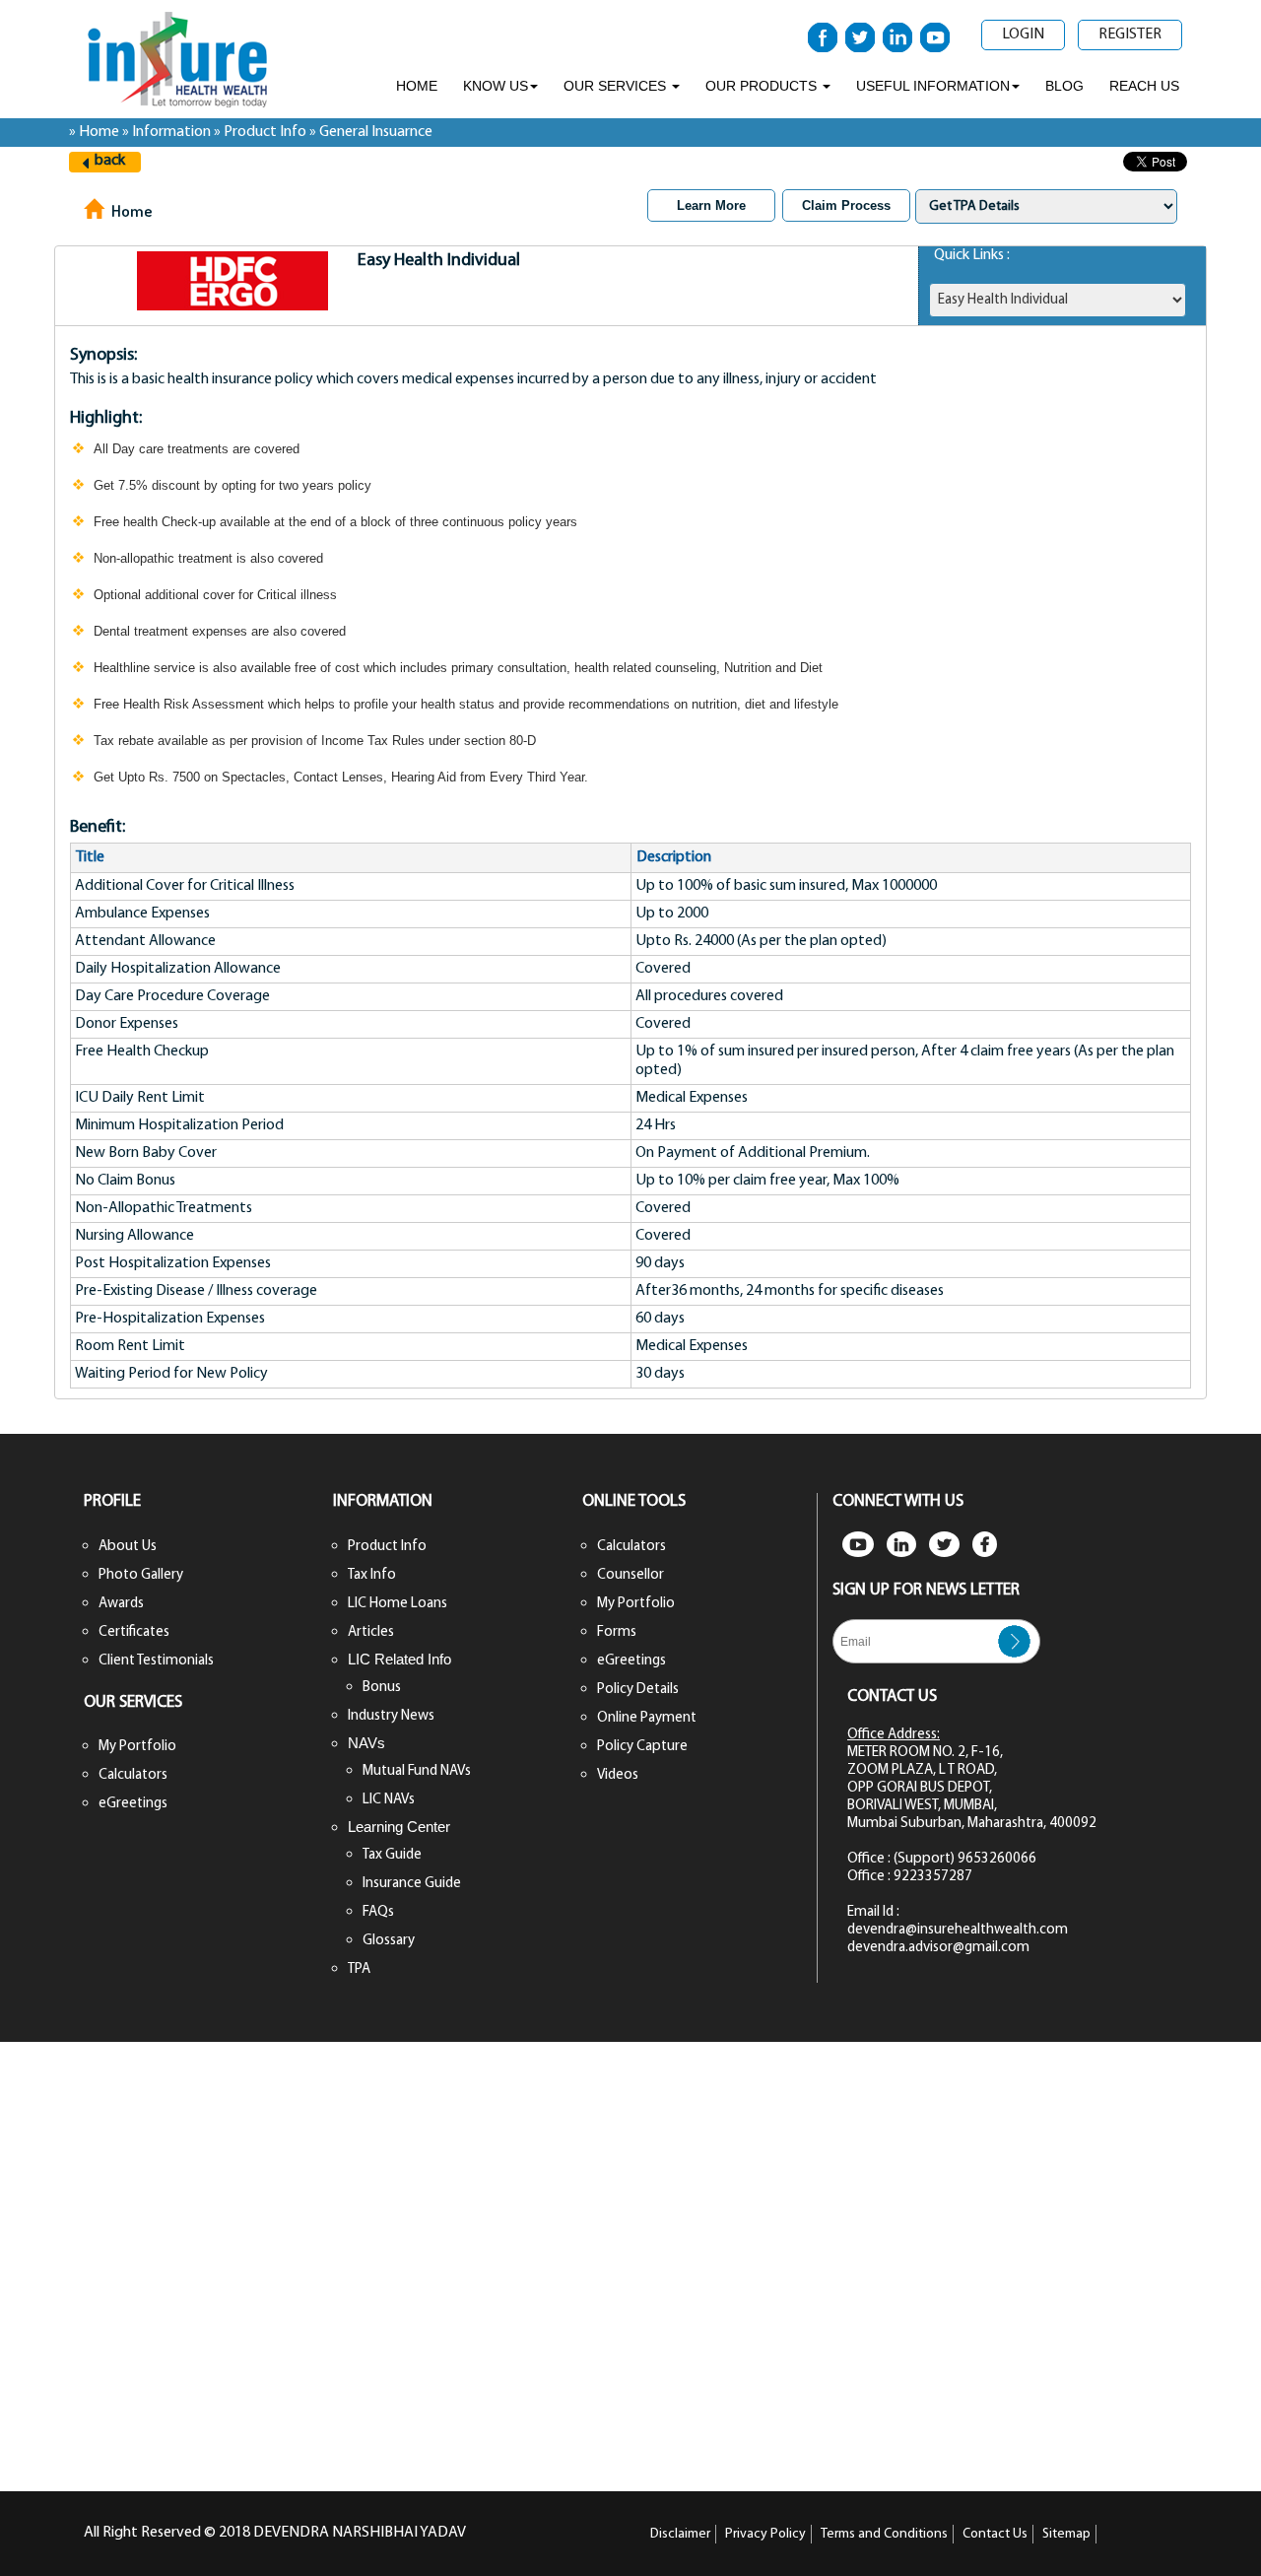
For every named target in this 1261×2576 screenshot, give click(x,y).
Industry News (391, 1716)
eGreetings (133, 1804)
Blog (1064, 86)
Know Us (496, 86)
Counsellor (630, 1575)
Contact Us (995, 2534)
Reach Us (1144, 86)
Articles (371, 1632)
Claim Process (846, 205)
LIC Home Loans (398, 1604)
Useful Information (933, 86)
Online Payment (647, 1718)
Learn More (711, 205)
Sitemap (1066, 2534)
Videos (618, 1775)
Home (417, 86)
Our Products (763, 86)
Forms (617, 1632)
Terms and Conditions (884, 2534)
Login (1023, 34)
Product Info (387, 1547)
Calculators (133, 1775)
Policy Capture (642, 1747)
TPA (359, 1969)
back (110, 161)
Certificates (134, 1632)
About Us (128, 1547)
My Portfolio (137, 1747)
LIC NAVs (389, 1800)
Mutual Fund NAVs (417, 1771)
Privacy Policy (765, 2534)
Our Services (617, 86)
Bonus (382, 1688)
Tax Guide (392, 1855)
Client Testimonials (156, 1661)
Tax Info (372, 1575)
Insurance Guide (412, 1884)
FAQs (378, 1912)
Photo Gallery (141, 1575)
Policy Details (638, 1690)
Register (1130, 34)
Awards (121, 1604)
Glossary (389, 1941)
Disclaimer (680, 2534)
